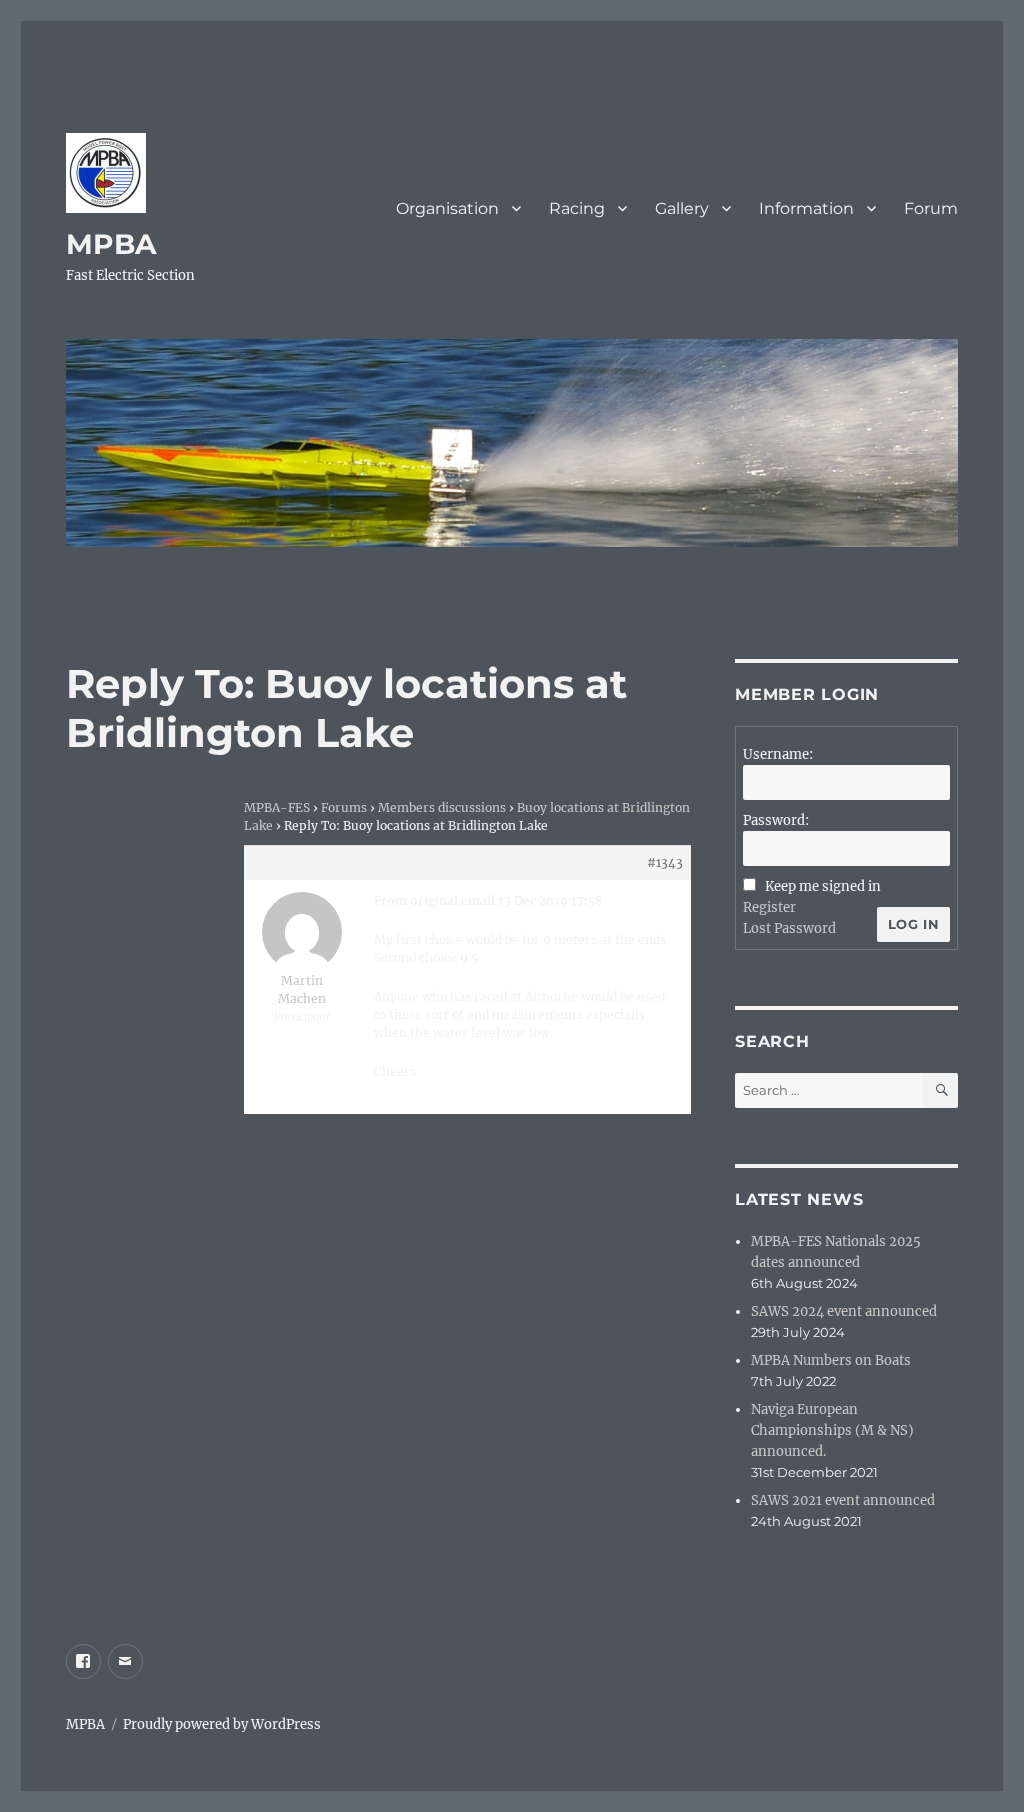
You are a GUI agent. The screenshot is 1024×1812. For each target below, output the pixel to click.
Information (806, 208)
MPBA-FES (277, 807)
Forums (344, 807)
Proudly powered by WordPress (222, 1724)
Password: (776, 820)
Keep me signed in (823, 886)
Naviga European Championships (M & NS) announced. (832, 1430)
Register (769, 907)
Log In (914, 924)
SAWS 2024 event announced (844, 1311)
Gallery (682, 208)
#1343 (665, 862)
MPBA (111, 244)
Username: (778, 754)
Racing (577, 208)
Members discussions (442, 807)
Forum (931, 208)
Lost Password (789, 928)
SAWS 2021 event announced (843, 1500)
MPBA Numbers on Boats (831, 1360)
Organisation (447, 208)
